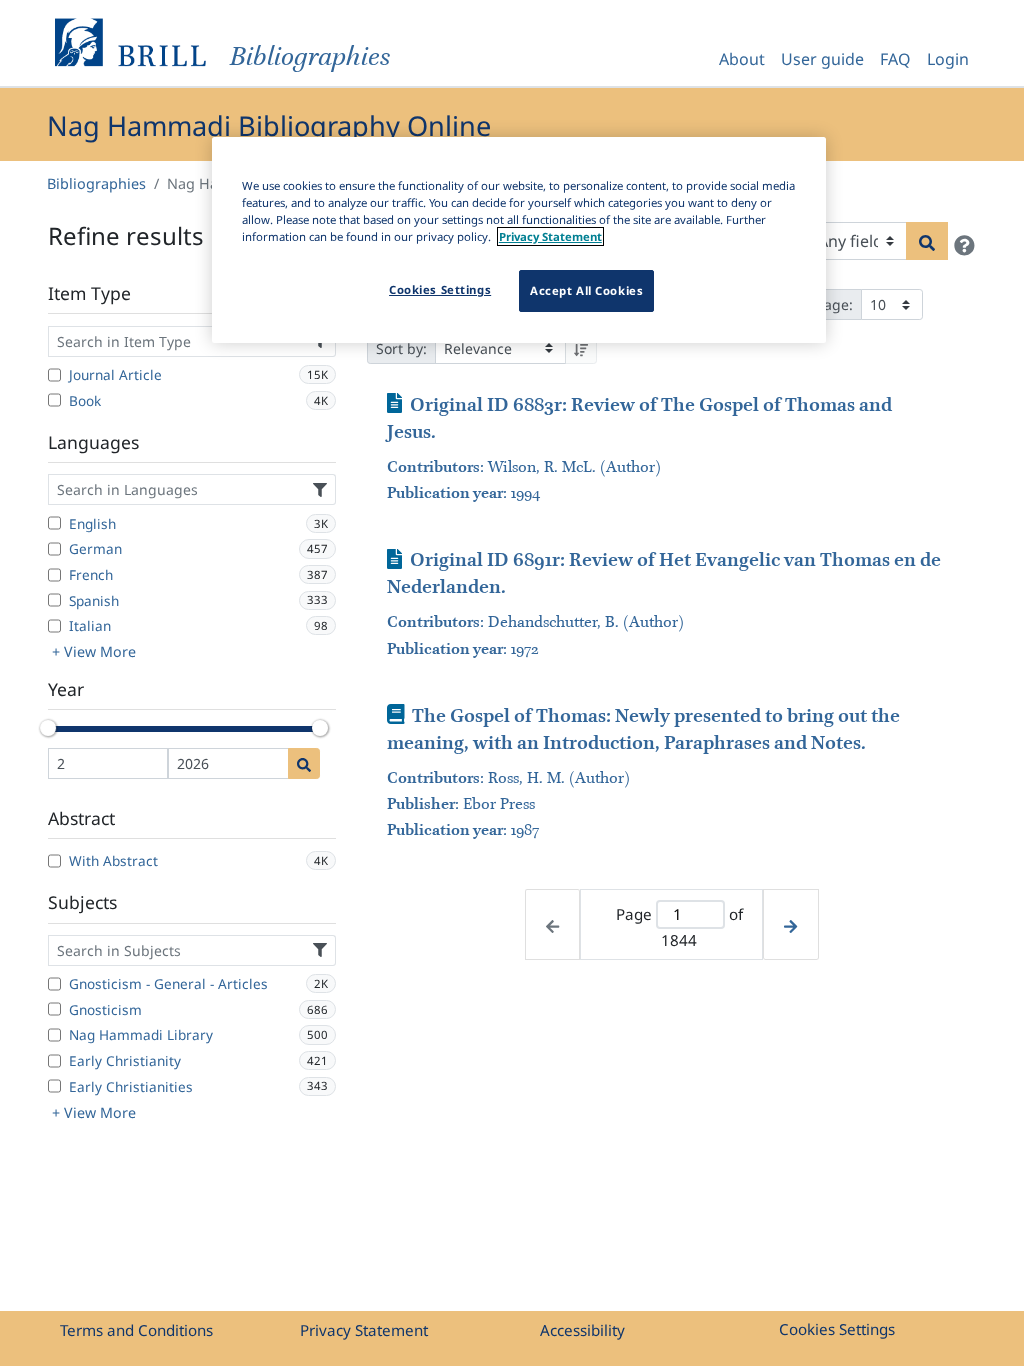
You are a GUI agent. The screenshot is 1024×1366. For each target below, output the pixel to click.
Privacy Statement (364, 1330)
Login (948, 59)
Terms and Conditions (136, 1330)
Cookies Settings (837, 1329)
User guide (822, 59)
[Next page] (790, 924)
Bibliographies (96, 183)
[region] (519, 240)
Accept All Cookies (586, 290)
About (742, 59)
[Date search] (304, 763)
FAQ (895, 59)
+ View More (94, 651)
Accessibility (582, 1330)
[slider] (48, 728)
